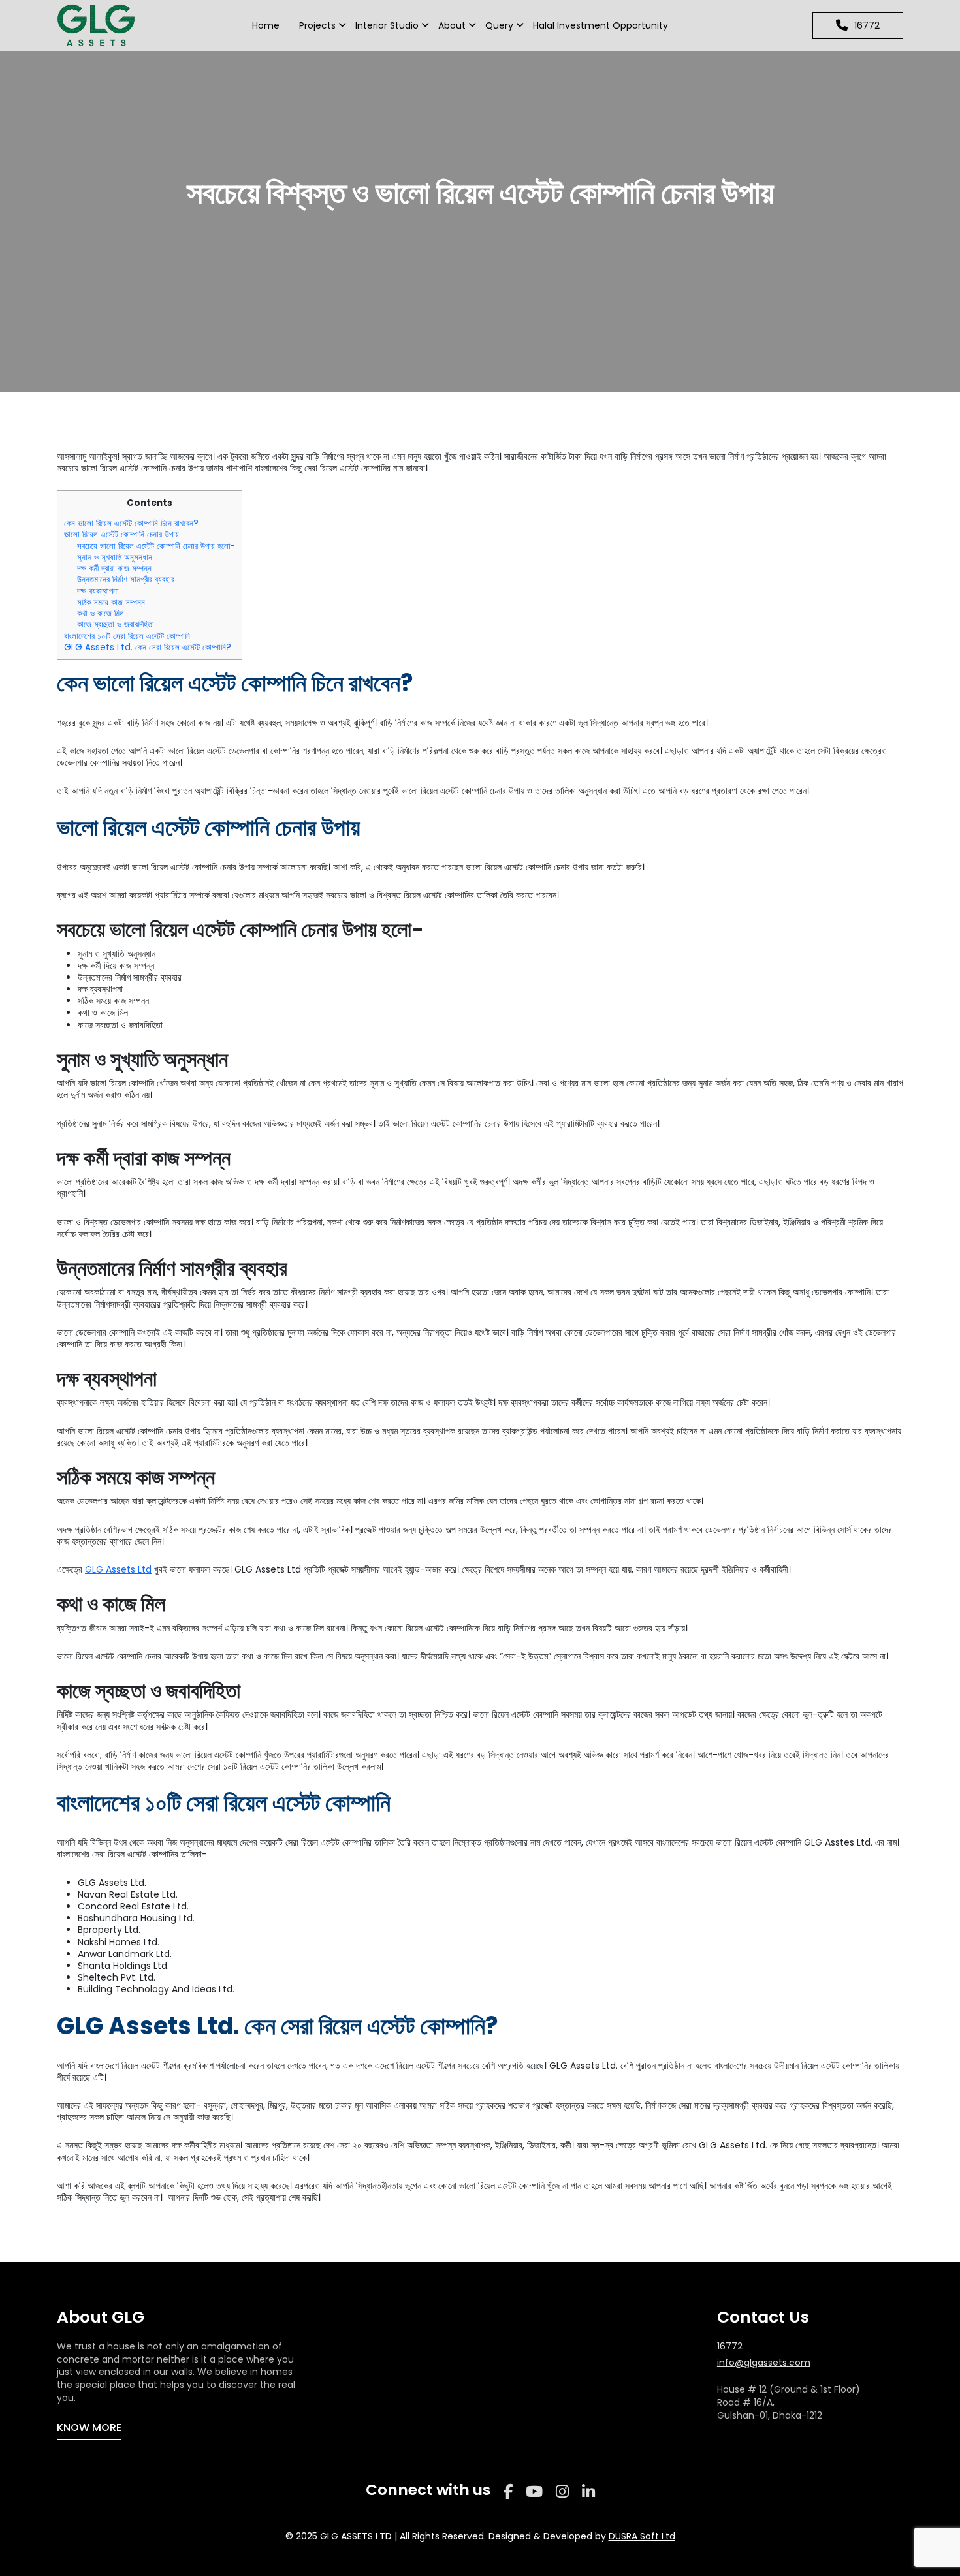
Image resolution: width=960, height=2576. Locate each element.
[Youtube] (534, 2492)
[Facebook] (508, 2492)
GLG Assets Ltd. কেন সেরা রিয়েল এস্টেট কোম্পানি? (148, 647)
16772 (730, 2347)
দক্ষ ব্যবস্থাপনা (98, 591)
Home (266, 25)
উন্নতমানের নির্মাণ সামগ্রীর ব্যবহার (126, 579)
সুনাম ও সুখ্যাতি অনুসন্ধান (115, 557)
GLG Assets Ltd (118, 1569)
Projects (317, 25)
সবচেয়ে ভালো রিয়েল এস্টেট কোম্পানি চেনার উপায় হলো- (156, 546)
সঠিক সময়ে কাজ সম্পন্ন (111, 602)
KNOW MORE (89, 2427)
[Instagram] (562, 2492)
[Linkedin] (588, 2492)
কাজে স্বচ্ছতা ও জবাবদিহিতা (116, 624)
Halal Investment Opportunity (600, 25)
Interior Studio (387, 25)
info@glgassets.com (764, 2363)
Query (499, 25)
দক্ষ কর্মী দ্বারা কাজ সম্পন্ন (114, 568)
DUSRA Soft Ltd (642, 2536)
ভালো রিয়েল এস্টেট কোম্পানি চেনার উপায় (121, 534)
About (452, 25)
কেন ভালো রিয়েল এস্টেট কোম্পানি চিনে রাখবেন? (131, 523)
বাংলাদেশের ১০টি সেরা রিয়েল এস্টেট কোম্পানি (127, 636)
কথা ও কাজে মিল (101, 613)
